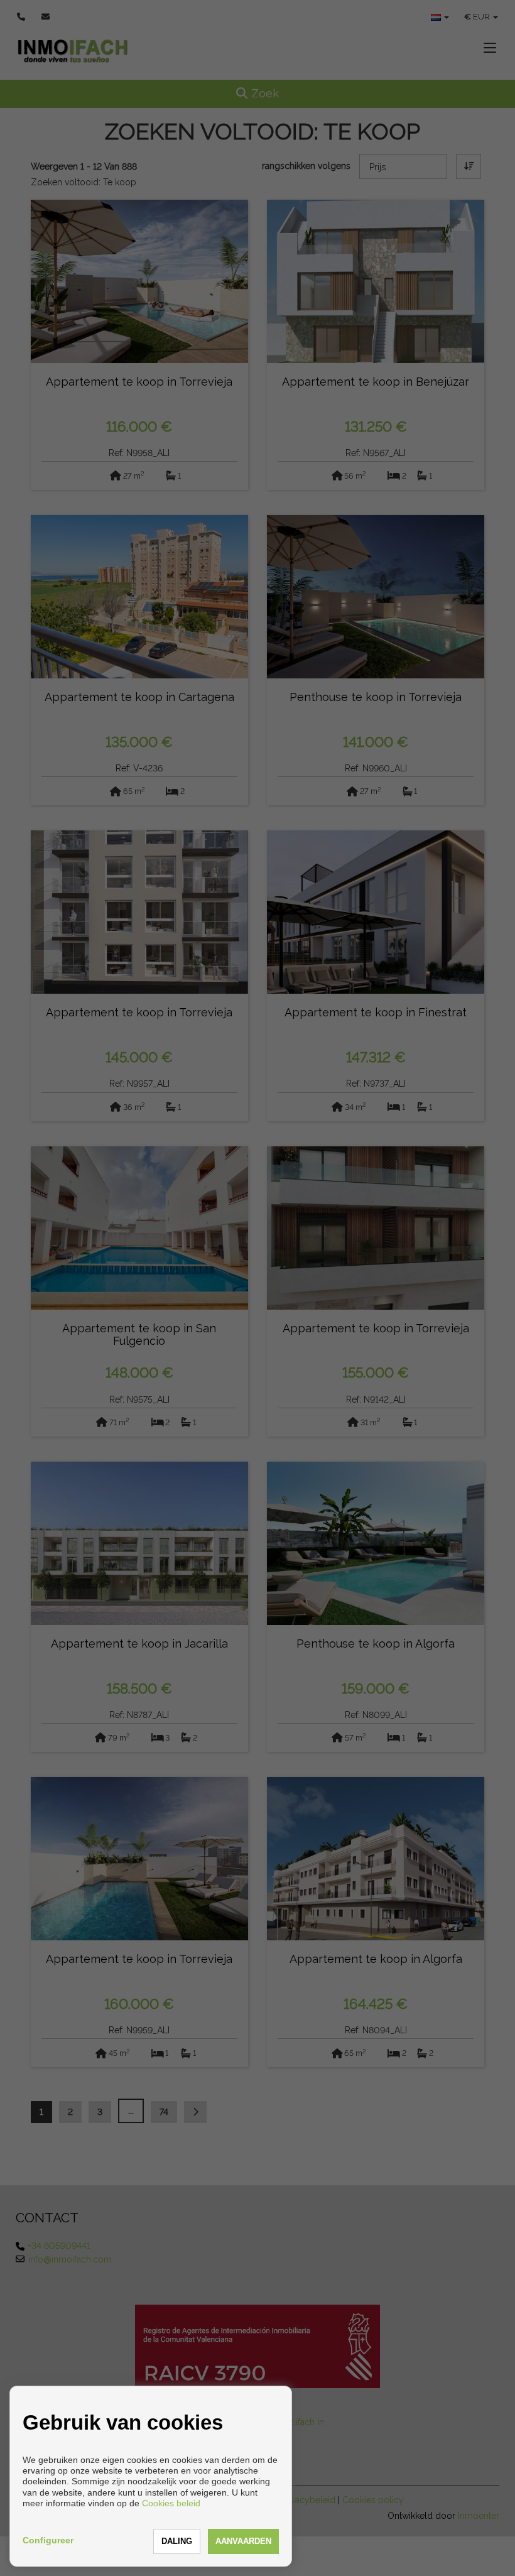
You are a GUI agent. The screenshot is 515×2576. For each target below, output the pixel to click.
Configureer (48, 2540)
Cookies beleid (171, 2503)
